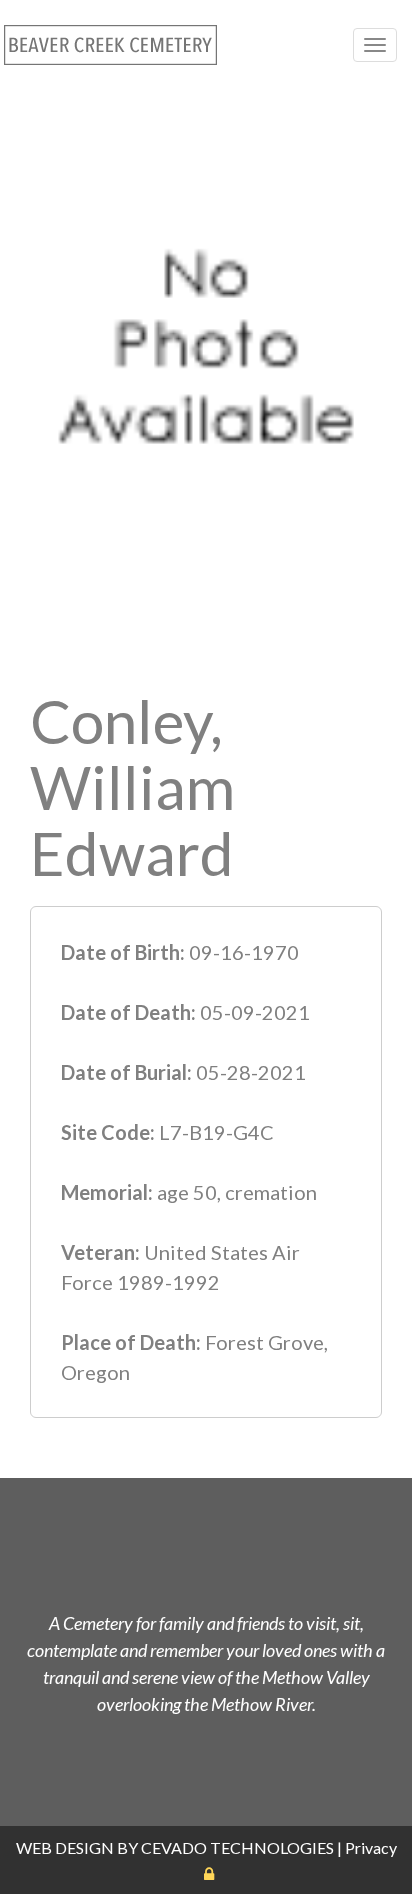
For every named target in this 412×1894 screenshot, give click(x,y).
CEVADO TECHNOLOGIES (237, 1847)
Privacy (371, 1847)
